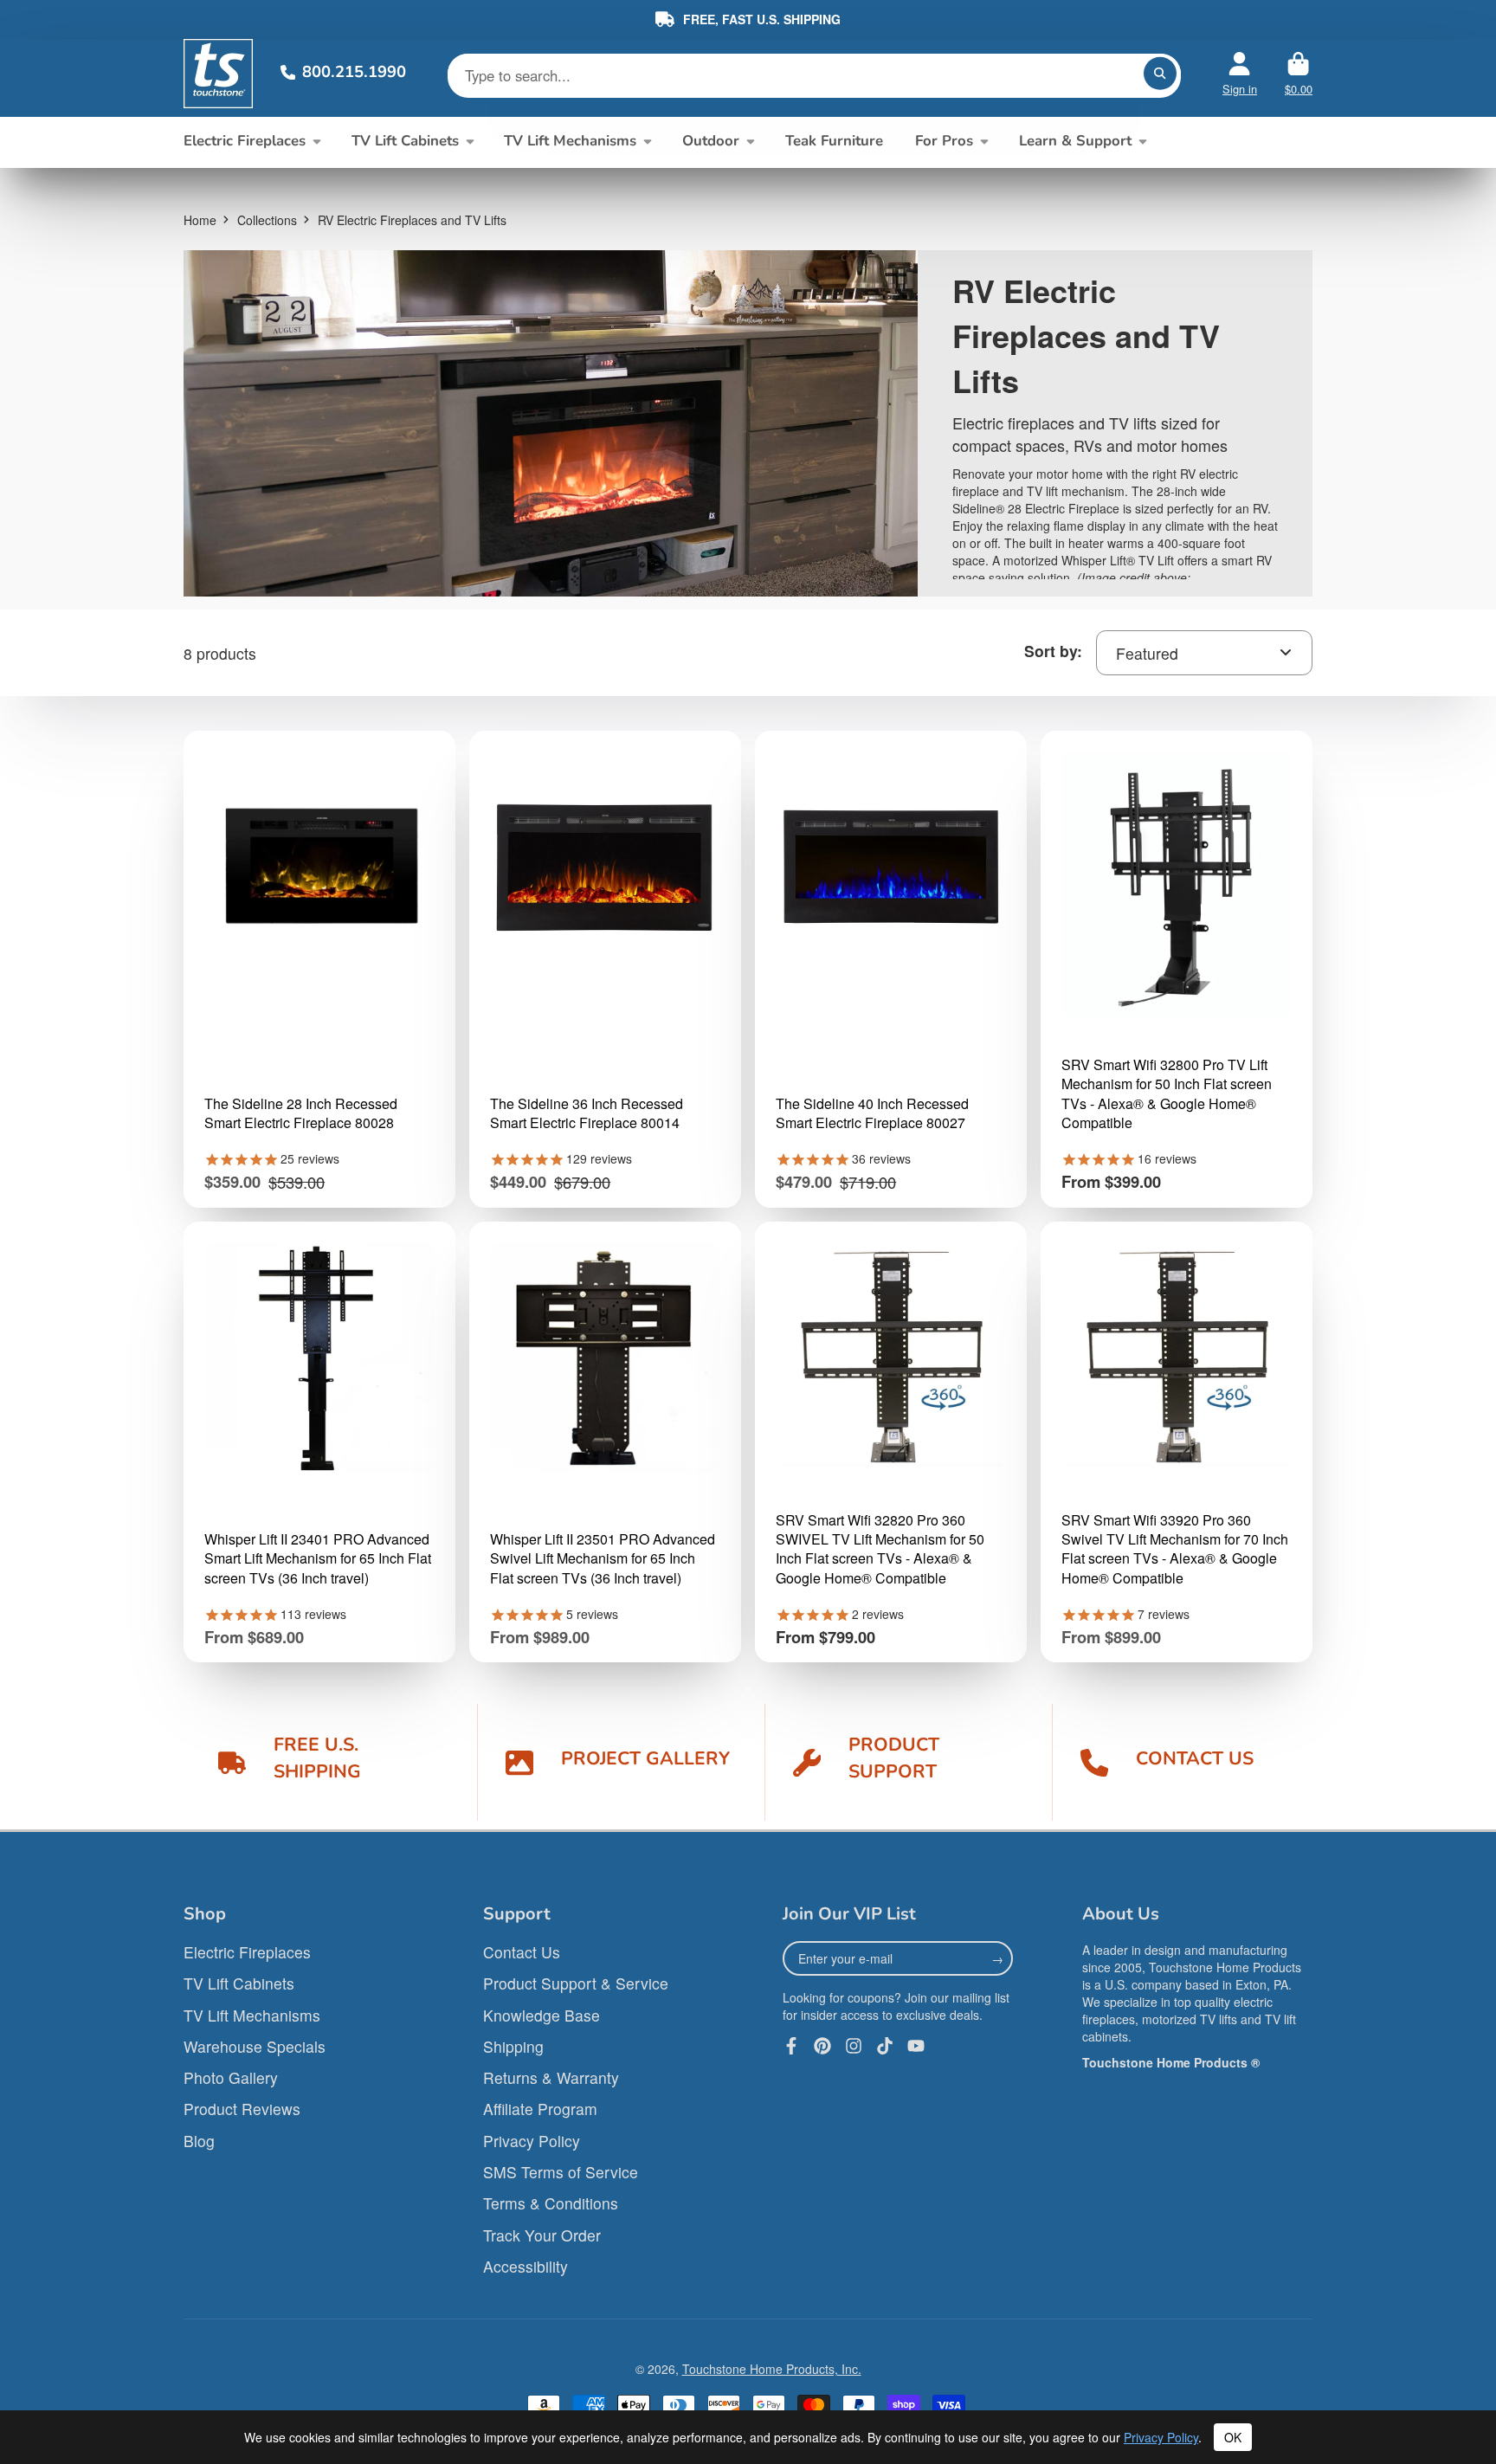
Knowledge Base (542, 2015)
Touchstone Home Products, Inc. (772, 2369)
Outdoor (711, 141)
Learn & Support (1075, 141)
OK (1233, 2437)
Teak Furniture (834, 141)
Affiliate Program (540, 2109)
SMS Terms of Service (561, 2172)
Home (200, 220)
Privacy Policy (532, 2141)
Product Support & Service (576, 1983)
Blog (199, 2141)
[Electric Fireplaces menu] (316, 141)
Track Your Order (542, 2235)
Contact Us (522, 1952)
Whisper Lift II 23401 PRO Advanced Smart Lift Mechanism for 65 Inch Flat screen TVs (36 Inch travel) (318, 1559)
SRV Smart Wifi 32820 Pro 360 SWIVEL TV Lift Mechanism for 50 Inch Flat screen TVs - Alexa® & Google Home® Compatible (880, 1549)
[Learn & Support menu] (1142, 141)
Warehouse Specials (255, 2046)
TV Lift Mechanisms (570, 141)
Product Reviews (242, 2109)
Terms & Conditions (551, 2203)
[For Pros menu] (984, 141)
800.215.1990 (354, 71)
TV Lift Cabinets (405, 141)
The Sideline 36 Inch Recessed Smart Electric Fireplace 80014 (587, 1113)
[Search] (1160, 74)
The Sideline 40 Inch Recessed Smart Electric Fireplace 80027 (872, 1113)
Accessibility (526, 2266)
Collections (267, 220)
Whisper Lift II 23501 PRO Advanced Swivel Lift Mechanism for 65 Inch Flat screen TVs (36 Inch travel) (603, 1559)
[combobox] (1204, 653)
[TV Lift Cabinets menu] (470, 141)
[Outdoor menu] (750, 141)
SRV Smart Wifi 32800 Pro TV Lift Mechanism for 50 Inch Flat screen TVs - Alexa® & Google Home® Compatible (1167, 1094)
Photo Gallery (231, 2077)
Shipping (513, 2046)
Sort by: (1053, 651)
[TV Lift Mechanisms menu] (647, 141)
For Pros (944, 141)
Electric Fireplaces (245, 141)
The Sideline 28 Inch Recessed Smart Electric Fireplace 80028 (301, 1113)
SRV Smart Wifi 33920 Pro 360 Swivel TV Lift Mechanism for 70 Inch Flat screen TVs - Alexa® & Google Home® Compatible (1175, 1549)
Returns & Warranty (551, 2077)
